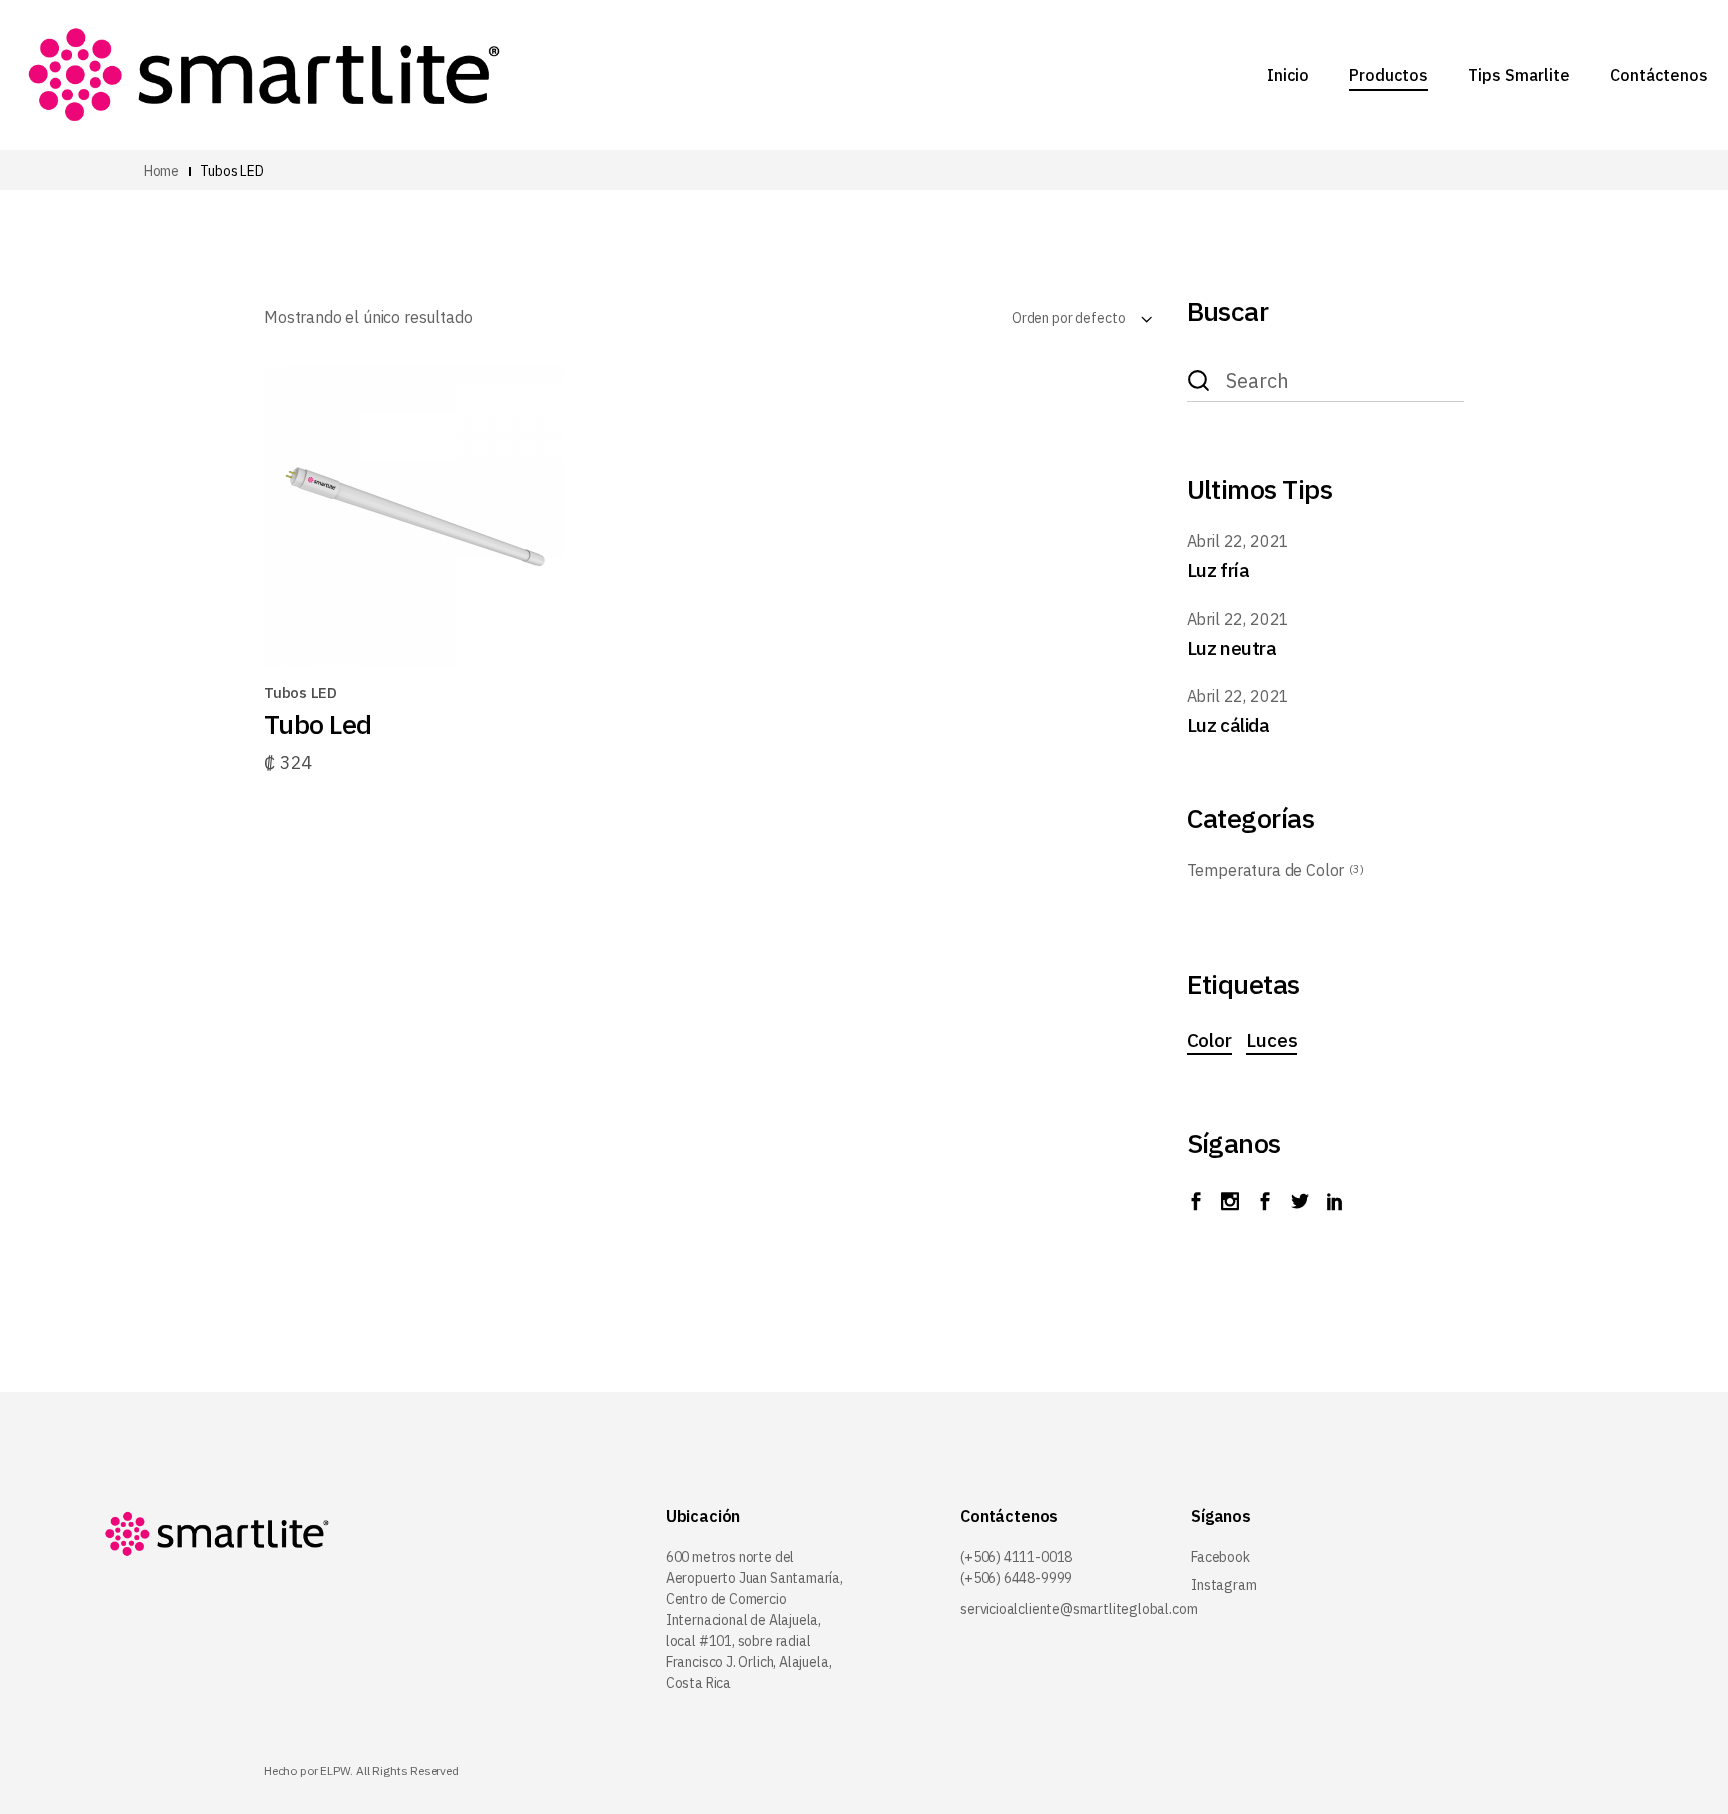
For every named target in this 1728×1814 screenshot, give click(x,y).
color (1209, 1040)
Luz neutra (1232, 648)
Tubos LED (300, 692)
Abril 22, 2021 (1238, 541)
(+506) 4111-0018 (1016, 1557)
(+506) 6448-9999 (1016, 1578)
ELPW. (336, 1770)
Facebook (1220, 1557)
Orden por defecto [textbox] (1069, 318)
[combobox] (1031, 317)
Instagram (1223, 1585)
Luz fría (1218, 570)
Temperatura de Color (1266, 870)
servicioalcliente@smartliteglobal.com (1078, 1609)
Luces (1271, 1040)
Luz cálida (1228, 725)
